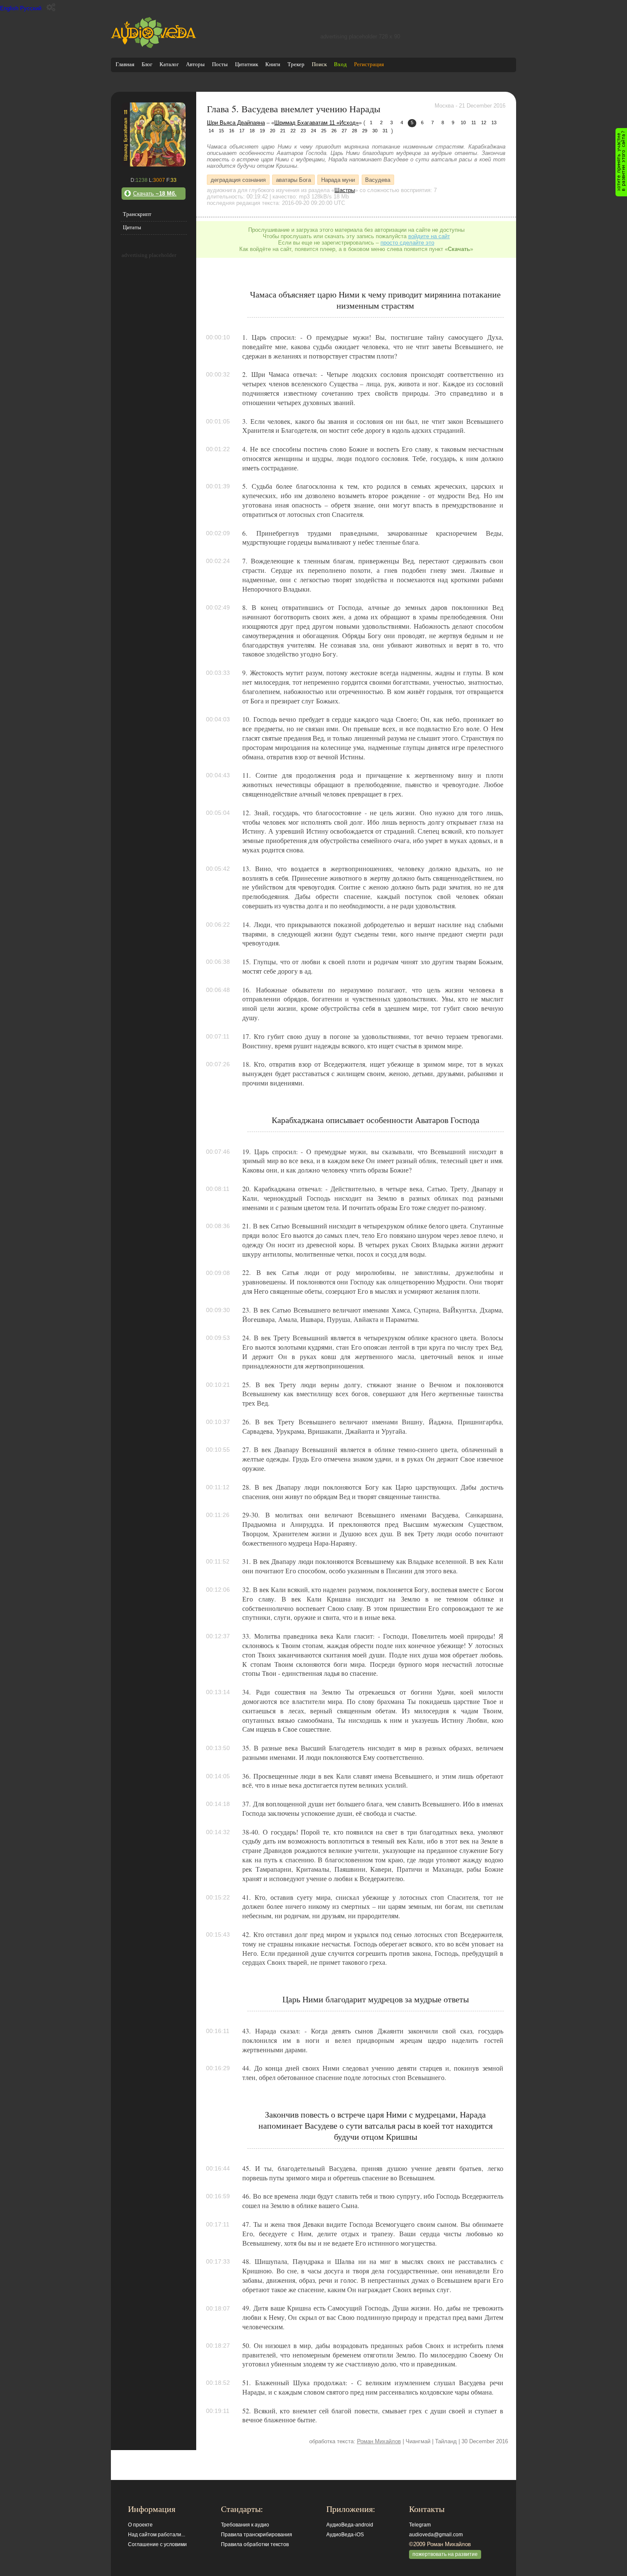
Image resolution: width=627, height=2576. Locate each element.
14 (211, 131)
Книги (273, 64)
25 (324, 131)
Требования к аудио (245, 2525)
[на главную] (154, 46)
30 (375, 131)
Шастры (345, 190)
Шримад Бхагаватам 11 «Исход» (316, 123)
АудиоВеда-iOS (345, 2535)
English (9, 8)
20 (273, 131)
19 (262, 131)
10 (463, 123)
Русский (31, 8)
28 (354, 131)
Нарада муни (338, 179)
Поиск (319, 64)
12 (484, 123)
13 (494, 123)
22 (293, 131)
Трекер (296, 64)
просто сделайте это (407, 243)
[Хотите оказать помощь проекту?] (621, 162)
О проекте (140, 2525)
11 (474, 123)
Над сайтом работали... (157, 2535)
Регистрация (369, 64)
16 (232, 131)
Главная (125, 64)
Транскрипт (137, 214)
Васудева (378, 179)
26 (334, 131)
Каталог (169, 64)
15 (221, 131)
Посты (220, 64)
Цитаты (132, 227)
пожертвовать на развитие (445, 2554)
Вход (340, 64)
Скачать (155, 194)
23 (303, 131)
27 (344, 131)
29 (365, 131)
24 (313, 131)
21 (283, 131)
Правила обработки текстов (255, 2544)
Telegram (420, 2525)
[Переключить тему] (51, 7)
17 (242, 131)
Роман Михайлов (379, 2441)
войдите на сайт (429, 236)
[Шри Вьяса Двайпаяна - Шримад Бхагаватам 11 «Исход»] (154, 165)
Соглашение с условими (157, 2544)
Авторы (195, 64)
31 (385, 131)
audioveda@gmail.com (436, 2535)
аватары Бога (293, 179)
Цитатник (247, 64)
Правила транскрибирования (257, 2535)
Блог (147, 64)
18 (252, 131)
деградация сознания (238, 179)
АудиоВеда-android (350, 2525)
